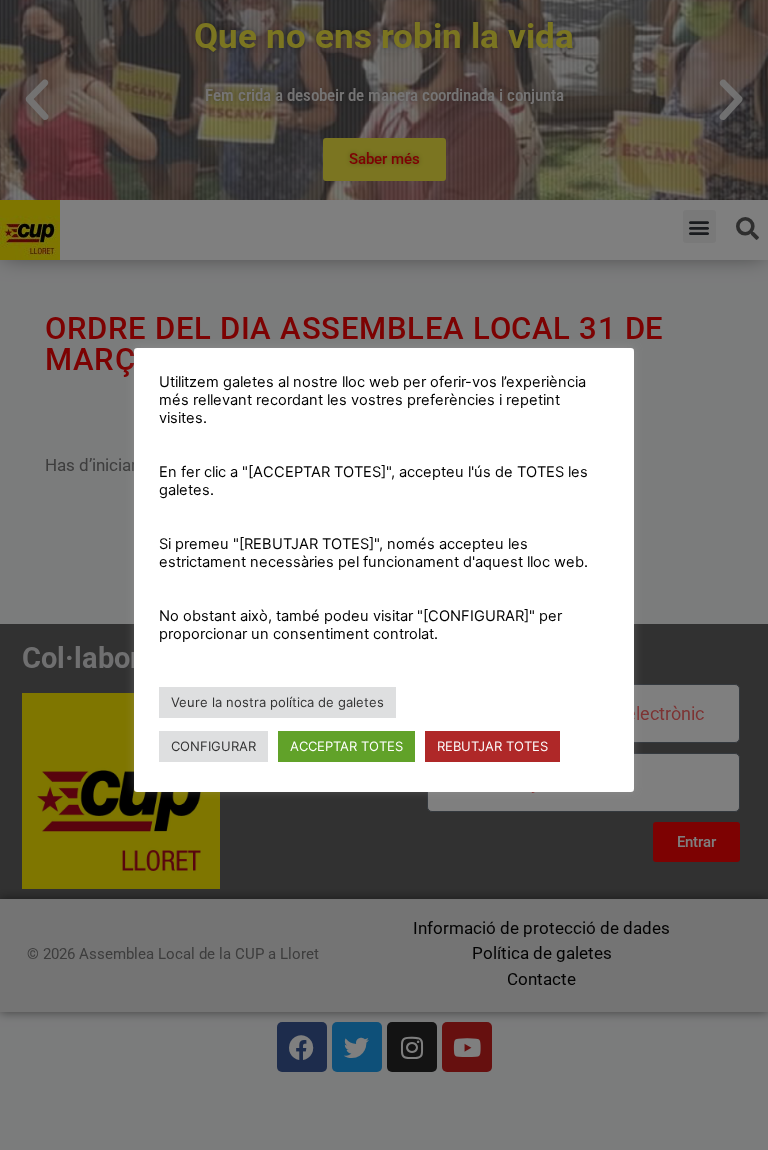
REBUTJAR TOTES (492, 746)
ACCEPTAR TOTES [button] (346, 746)
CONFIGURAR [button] (213, 746)
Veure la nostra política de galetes (277, 702)
